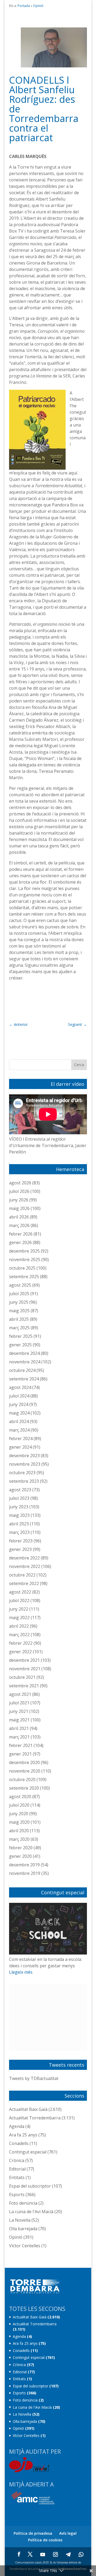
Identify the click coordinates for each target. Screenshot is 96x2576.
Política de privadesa (33, 2533)
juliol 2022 (19, 1600)
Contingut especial (28, 2152)
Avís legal (68, 2533)
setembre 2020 (24, 1788)
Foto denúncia (23, 2203)
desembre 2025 (24, 1251)
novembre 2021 (25, 1669)
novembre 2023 (25, 1464)
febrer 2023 (21, 1541)
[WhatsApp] (81, 2554)
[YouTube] (43, 2554)
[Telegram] (68, 2554)
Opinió (38, 6)
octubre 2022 (22, 1575)
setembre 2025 (24, 1277)
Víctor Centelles (25, 2246)
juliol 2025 (19, 1294)
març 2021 (19, 1737)
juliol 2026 (19, 1191)
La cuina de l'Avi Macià (31, 2212)
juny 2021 (19, 1711)
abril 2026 (19, 1217)
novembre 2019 (25, 1873)
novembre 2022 (25, 1566)
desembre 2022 (24, 1558)
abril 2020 (19, 1831)
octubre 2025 (22, 1268)
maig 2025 (19, 1311)
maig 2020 (19, 1822)
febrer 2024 (21, 1439)
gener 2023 (20, 1549)
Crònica (17, 2160)
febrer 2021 (21, 1745)
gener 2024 (20, 1447)
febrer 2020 (21, 1848)
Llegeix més (21, 1972)
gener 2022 (20, 1652)
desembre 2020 (24, 1762)
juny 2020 (19, 1814)
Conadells (19, 2143)
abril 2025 (19, 1319)
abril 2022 (19, 1626)
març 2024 (19, 1430)
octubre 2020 (22, 1779)
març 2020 (19, 1839)
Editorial (17, 2169)
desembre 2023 (24, 1456)
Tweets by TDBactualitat (34, 2078)
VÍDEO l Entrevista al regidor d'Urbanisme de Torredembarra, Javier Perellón (48, 1145)
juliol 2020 (19, 1805)
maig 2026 (19, 1208)
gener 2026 (20, 1242)
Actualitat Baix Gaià (28, 2109)
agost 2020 (20, 1797)
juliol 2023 (19, 1498)
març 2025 (19, 1328)
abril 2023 (19, 1524)
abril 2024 (19, 1421)
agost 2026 (20, 1183)
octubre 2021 (22, 1677)
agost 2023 (20, 1490)
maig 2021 (19, 1720)
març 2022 (19, 1635)
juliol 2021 (19, 1703)
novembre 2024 (25, 1362)
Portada (24, 6)
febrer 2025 (21, 1336)
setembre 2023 (24, 1481)
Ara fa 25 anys (23, 2135)
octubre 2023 (22, 1473)
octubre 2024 (22, 1370)
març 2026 (19, 1225)
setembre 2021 (24, 1686)
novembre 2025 (25, 1259)
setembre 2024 (24, 1379)
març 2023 (19, 1532)
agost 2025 (20, 1285)
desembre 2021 (24, 1660)
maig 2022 (19, 1618)
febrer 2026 (21, 1234)
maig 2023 (19, 1515)
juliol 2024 (19, 1396)
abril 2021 (19, 1728)
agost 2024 (20, 1387)
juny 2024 (19, 1404)
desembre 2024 (24, 1353)
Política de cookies (45, 2540)
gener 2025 (20, 1345)
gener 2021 (20, 1754)
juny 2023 (19, 1507)
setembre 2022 (24, 1583)
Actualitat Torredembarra (35, 2118)
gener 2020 (20, 1856)
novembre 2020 (25, 1771)
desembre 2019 (24, 1865)
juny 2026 (19, 1200)
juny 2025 (19, 1302)
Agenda (17, 2126)
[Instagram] (55, 2554)
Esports (17, 2195)
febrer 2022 (21, 1643)
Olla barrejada (23, 2229)
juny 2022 (19, 1609)
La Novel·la (20, 2220)
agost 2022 (20, 1592)
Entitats (17, 2177)
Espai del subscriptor (30, 2186)
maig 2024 (19, 1413)
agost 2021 (20, 1694)
